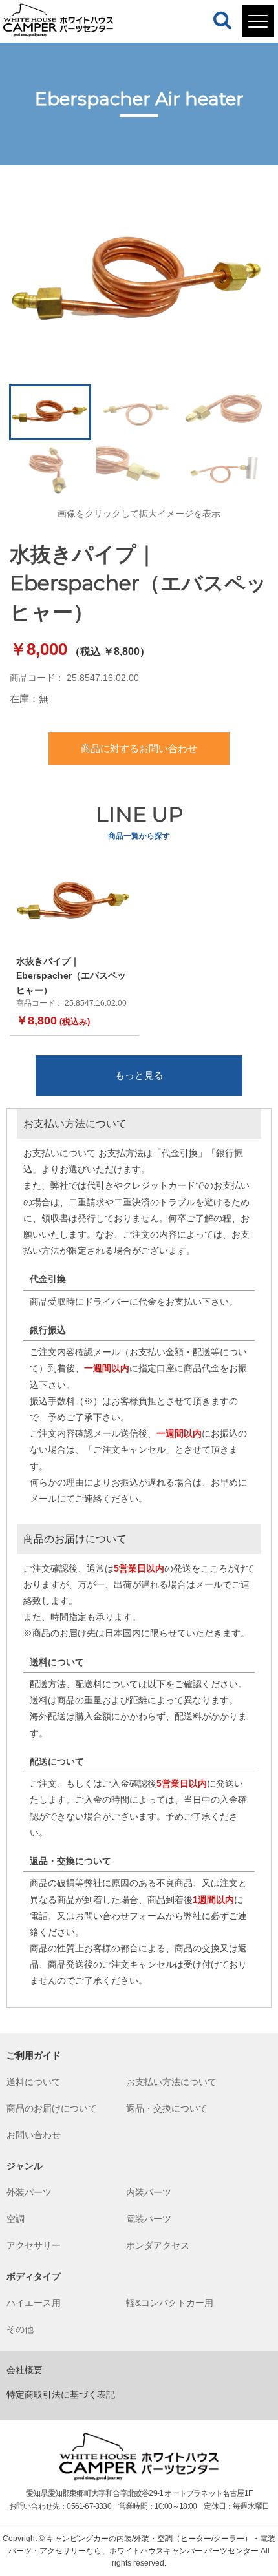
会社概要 (25, 2370)
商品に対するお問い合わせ (139, 748)
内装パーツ (149, 2192)
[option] (139, 282)
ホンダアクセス (158, 2245)
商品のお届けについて (52, 2108)
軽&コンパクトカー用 (170, 2303)
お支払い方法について (171, 2082)
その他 (20, 2329)
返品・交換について (167, 2108)
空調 (16, 2219)
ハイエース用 (34, 2303)
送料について (34, 2082)
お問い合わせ (34, 2135)
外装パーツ (29, 2192)
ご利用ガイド (34, 2055)
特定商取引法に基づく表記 (61, 2394)
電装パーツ (149, 2219)
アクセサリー (34, 2245)
